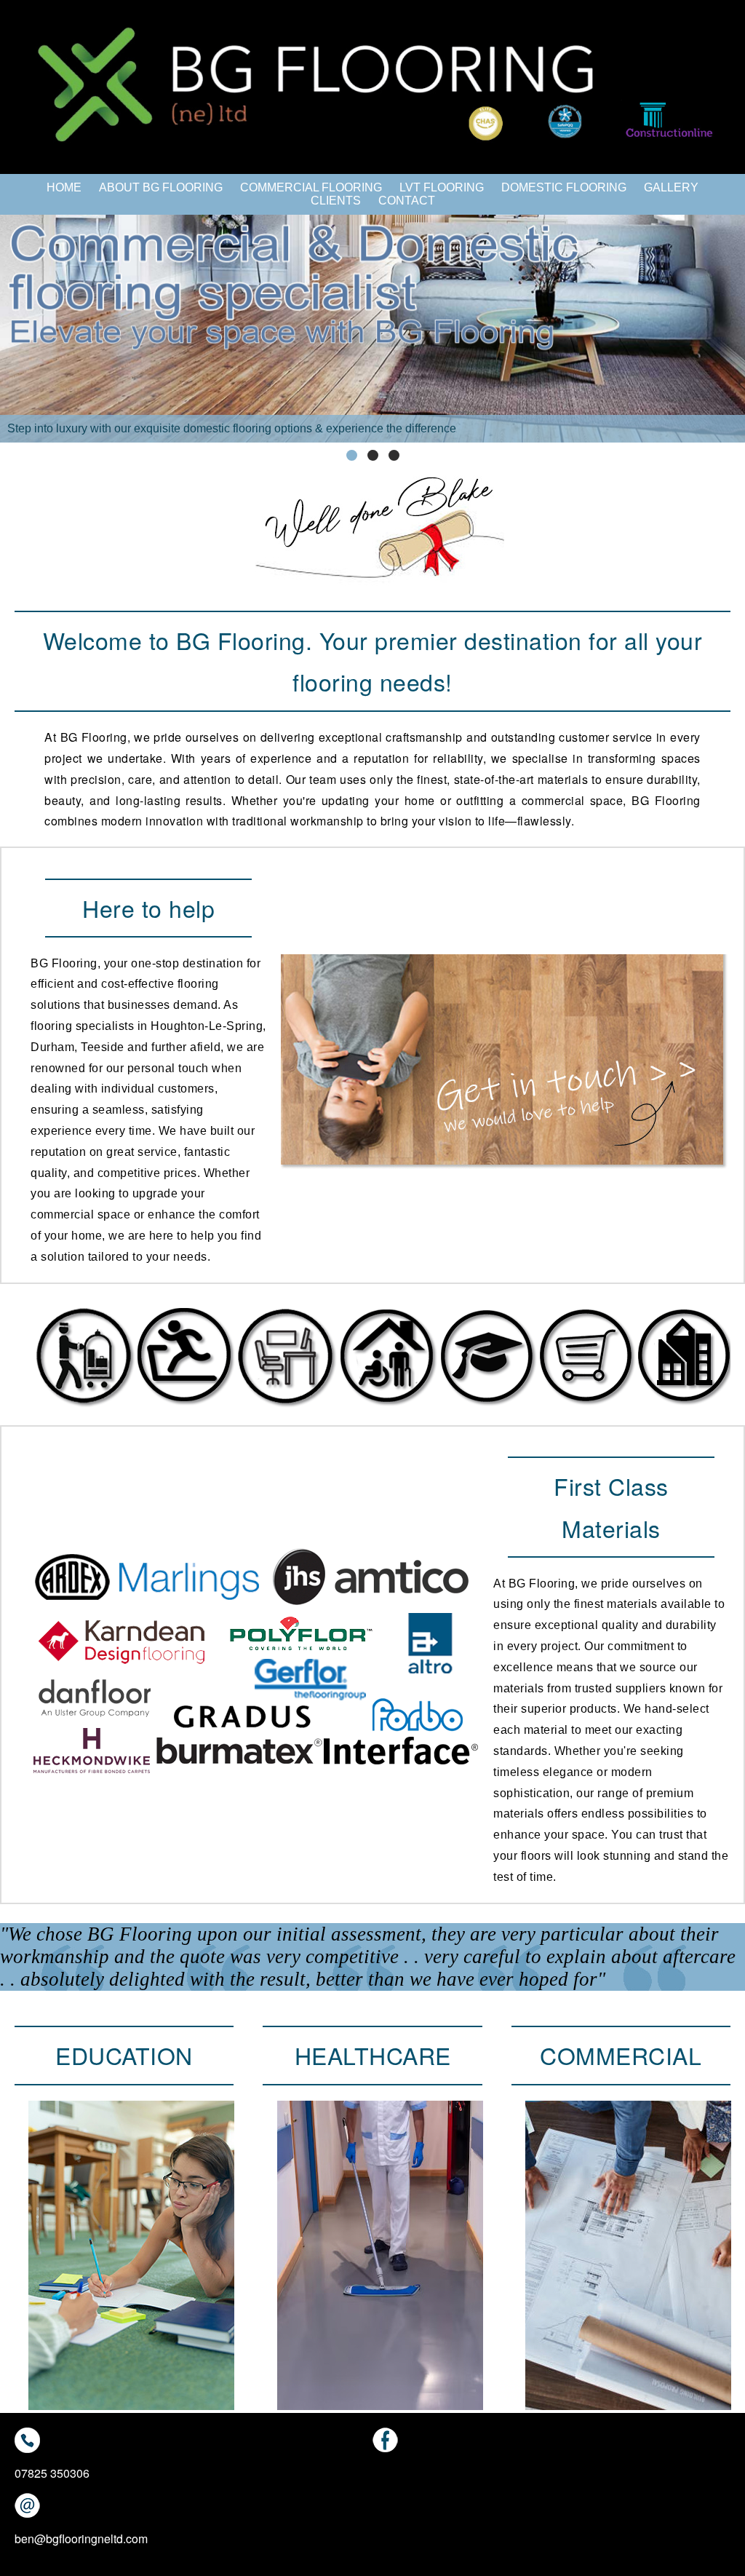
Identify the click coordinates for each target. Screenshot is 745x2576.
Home (64, 187)
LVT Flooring (442, 187)
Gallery (671, 187)
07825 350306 (52, 2473)
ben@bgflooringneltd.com (81, 2539)
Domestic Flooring (564, 187)
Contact (407, 201)
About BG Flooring (161, 187)
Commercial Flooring (311, 187)
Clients (336, 201)
